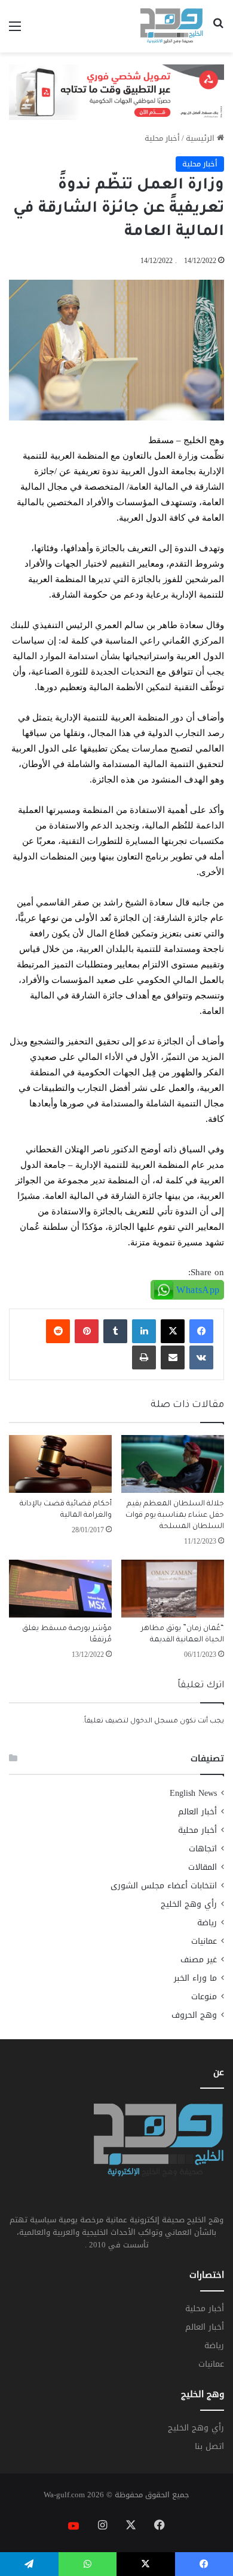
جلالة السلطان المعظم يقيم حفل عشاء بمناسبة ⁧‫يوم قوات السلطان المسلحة (175, 1516)
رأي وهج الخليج (189, 1904)
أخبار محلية (162, 138)
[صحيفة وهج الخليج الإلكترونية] (172, 26)
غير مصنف (199, 1960)
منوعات (204, 1997)
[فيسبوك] (201, 1331)
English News (193, 1793)
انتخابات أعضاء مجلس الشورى (164, 1886)
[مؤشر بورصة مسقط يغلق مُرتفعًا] (60, 1589)
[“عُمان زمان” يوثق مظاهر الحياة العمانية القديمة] (173, 1589)
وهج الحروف (194, 2015)
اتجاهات (203, 1849)
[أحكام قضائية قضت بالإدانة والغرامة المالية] (60, 1464)
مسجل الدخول (154, 1722)
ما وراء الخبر (195, 1978)
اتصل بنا (209, 2446)
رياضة (207, 1923)
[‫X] (173, 1331)
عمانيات (204, 1941)
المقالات (203, 1867)
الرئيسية (201, 138)
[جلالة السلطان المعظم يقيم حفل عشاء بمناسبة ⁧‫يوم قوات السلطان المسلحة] (173, 1464)
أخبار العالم (197, 1812)
